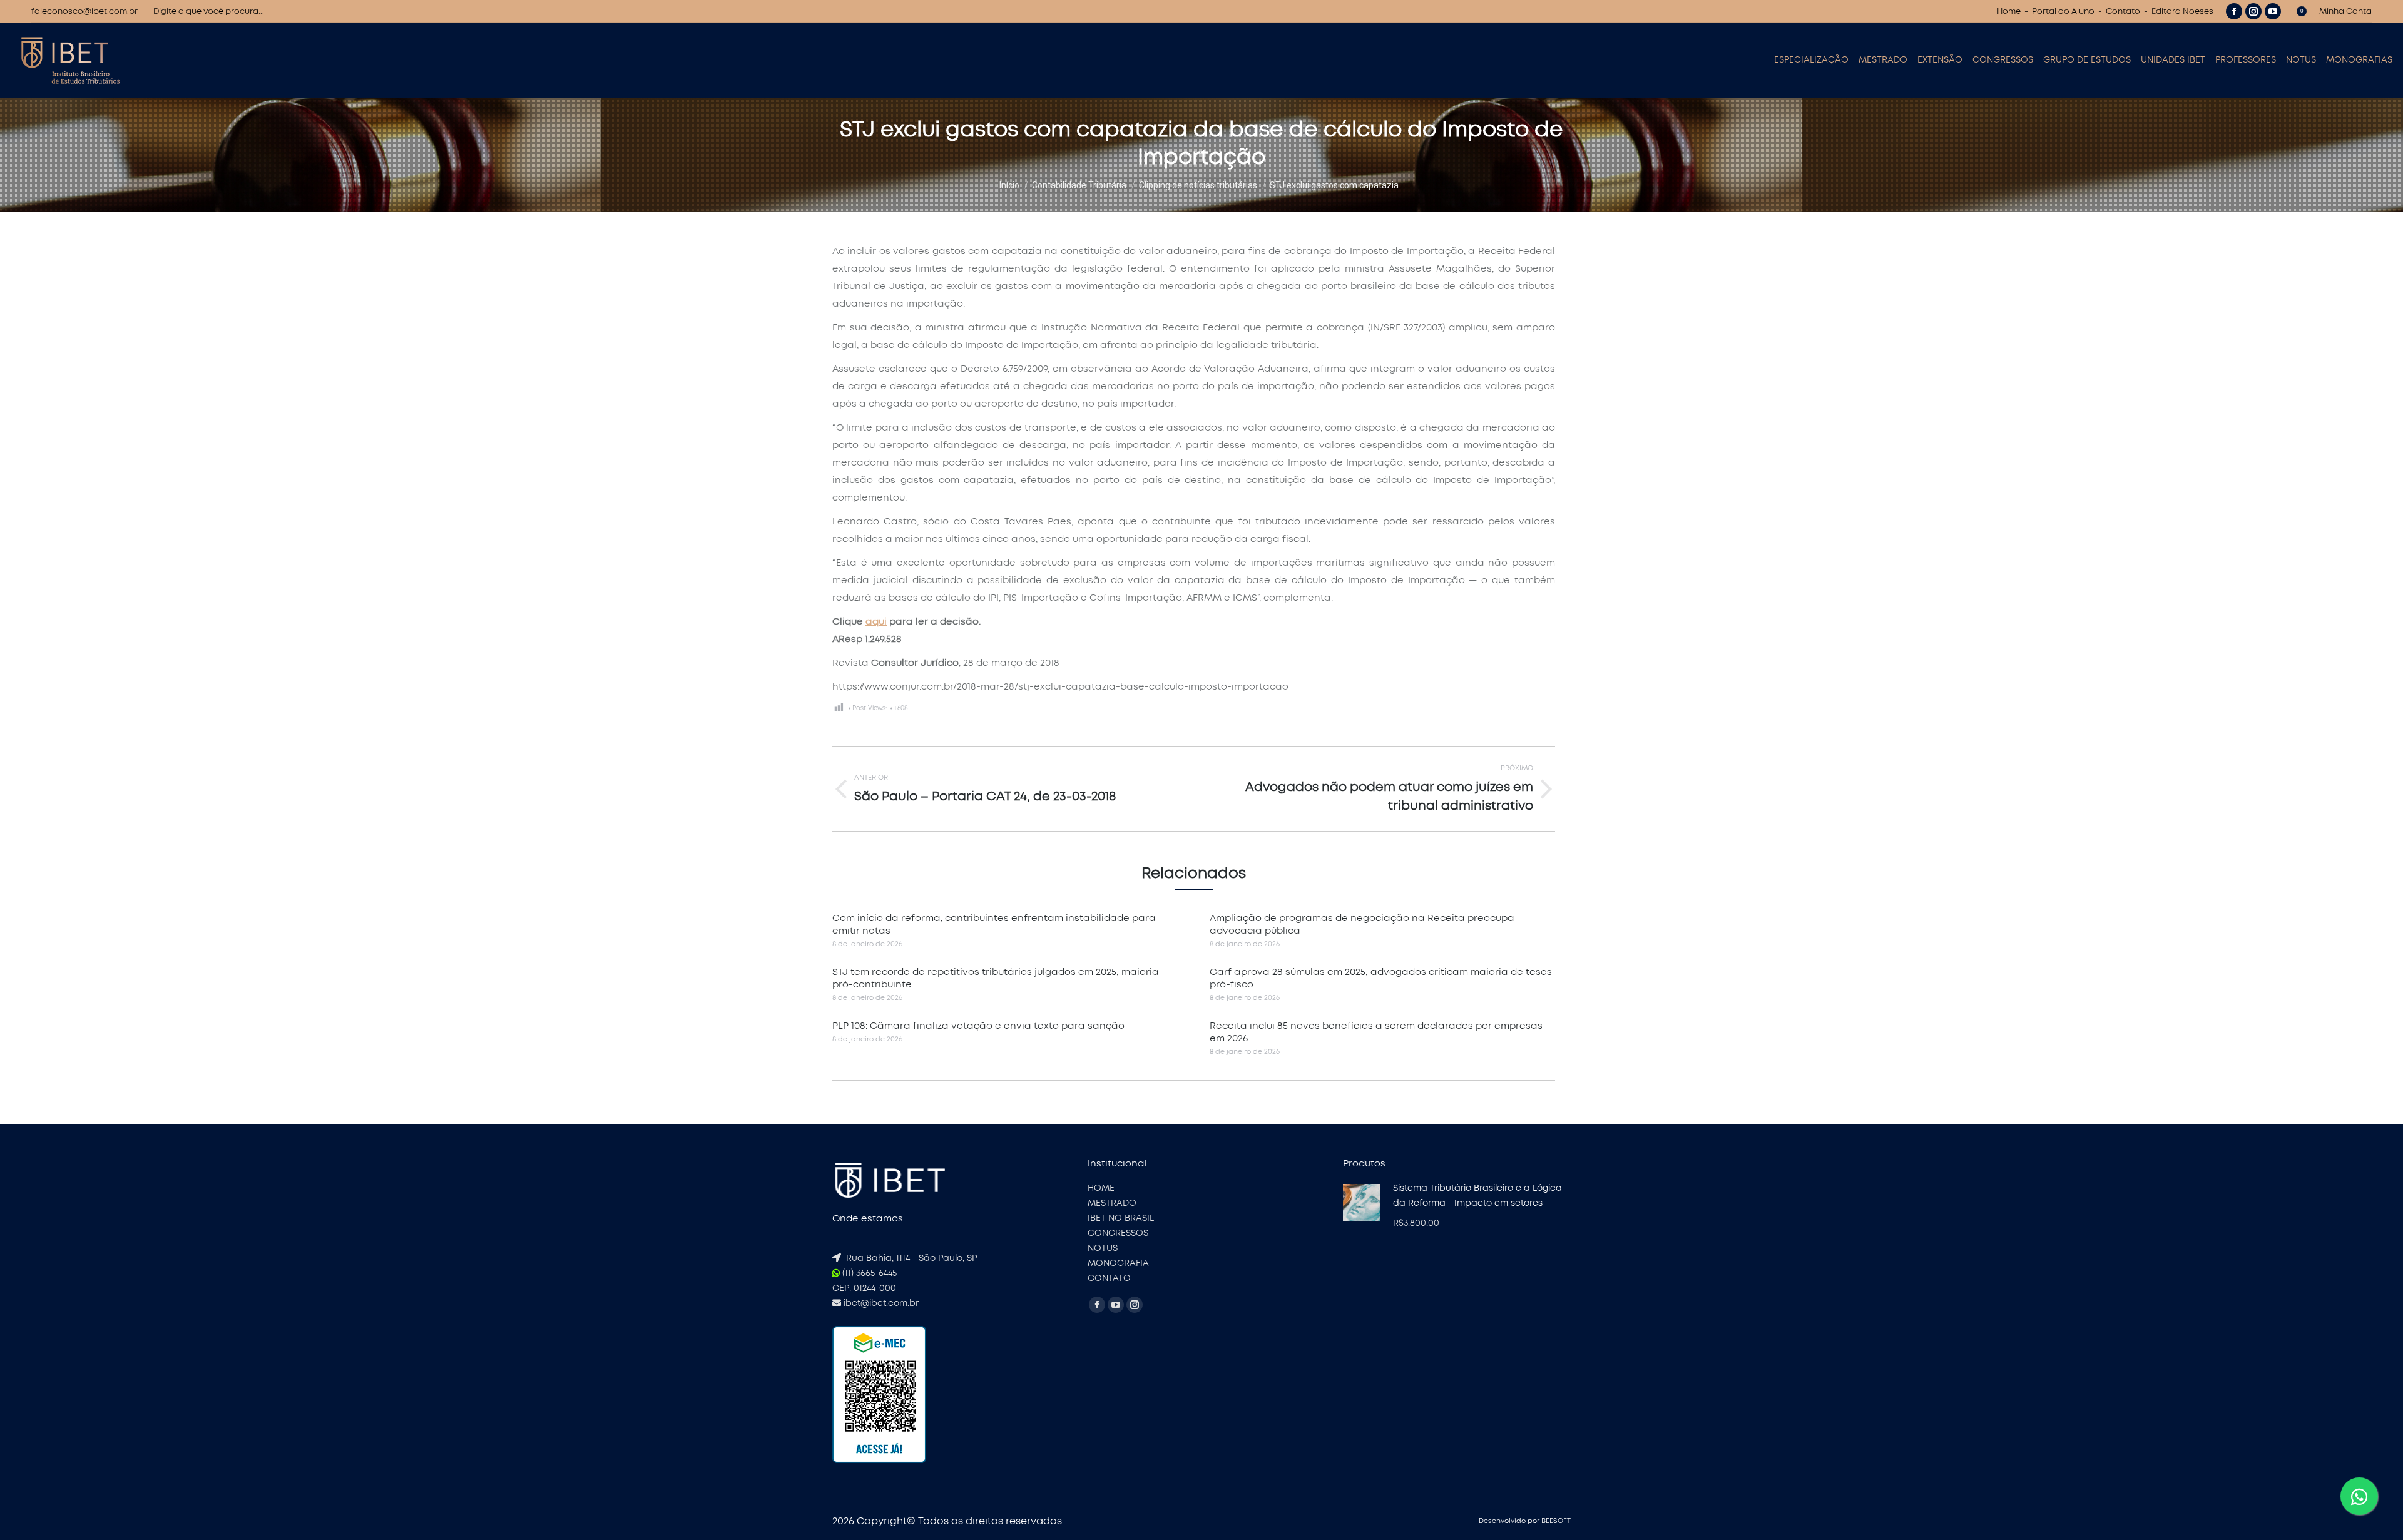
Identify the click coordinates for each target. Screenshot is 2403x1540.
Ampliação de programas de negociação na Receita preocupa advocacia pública (1362, 925)
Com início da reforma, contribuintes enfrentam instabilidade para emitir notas (994, 925)
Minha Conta (2345, 12)
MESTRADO (1112, 1203)
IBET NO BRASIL (1121, 1218)
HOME (1101, 1188)
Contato (2123, 12)
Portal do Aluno (2063, 12)
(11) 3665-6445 (870, 1273)
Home (2009, 12)
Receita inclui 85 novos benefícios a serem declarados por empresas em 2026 (1376, 1032)
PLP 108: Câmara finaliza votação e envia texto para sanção (978, 1026)
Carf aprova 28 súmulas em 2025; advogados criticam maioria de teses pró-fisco (1381, 978)
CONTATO (1109, 1278)
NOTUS (1103, 1248)
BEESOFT (1556, 1521)
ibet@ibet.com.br (881, 1303)
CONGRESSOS (1118, 1233)
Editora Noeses (2182, 12)
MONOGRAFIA (1118, 1263)
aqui (876, 622)
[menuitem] (1811, 60)
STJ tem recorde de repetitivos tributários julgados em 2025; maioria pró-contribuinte (996, 978)
